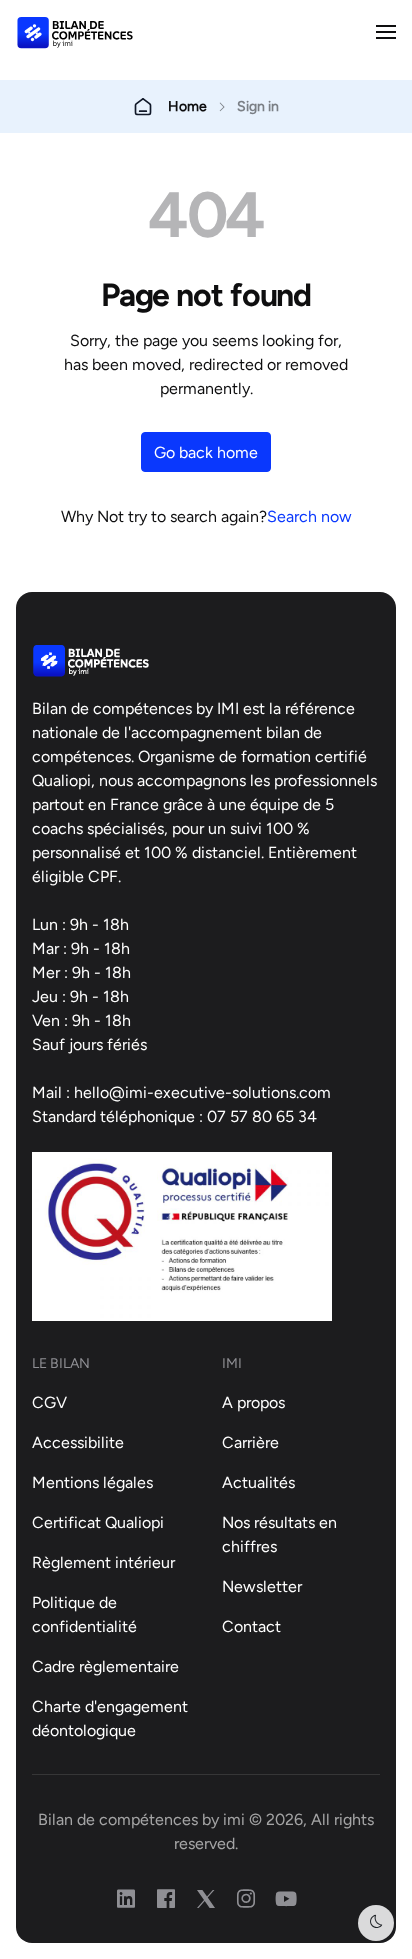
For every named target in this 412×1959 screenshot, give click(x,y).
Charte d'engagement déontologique (110, 1718)
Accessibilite (78, 1442)
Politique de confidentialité (84, 1614)
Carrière (250, 1442)
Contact (251, 1626)
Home (187, 106)
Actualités (258, 1482)
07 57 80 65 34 (262, 1116)
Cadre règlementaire (105, 1666)
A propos (253, 1402)
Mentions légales (92, 1482)
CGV (49, 1402)
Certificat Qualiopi (98, 1522)
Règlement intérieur (103, 1562)
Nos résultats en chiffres (279, 1534)
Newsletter (262, 1586)
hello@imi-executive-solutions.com (202, 1092)
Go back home (206, 452)
